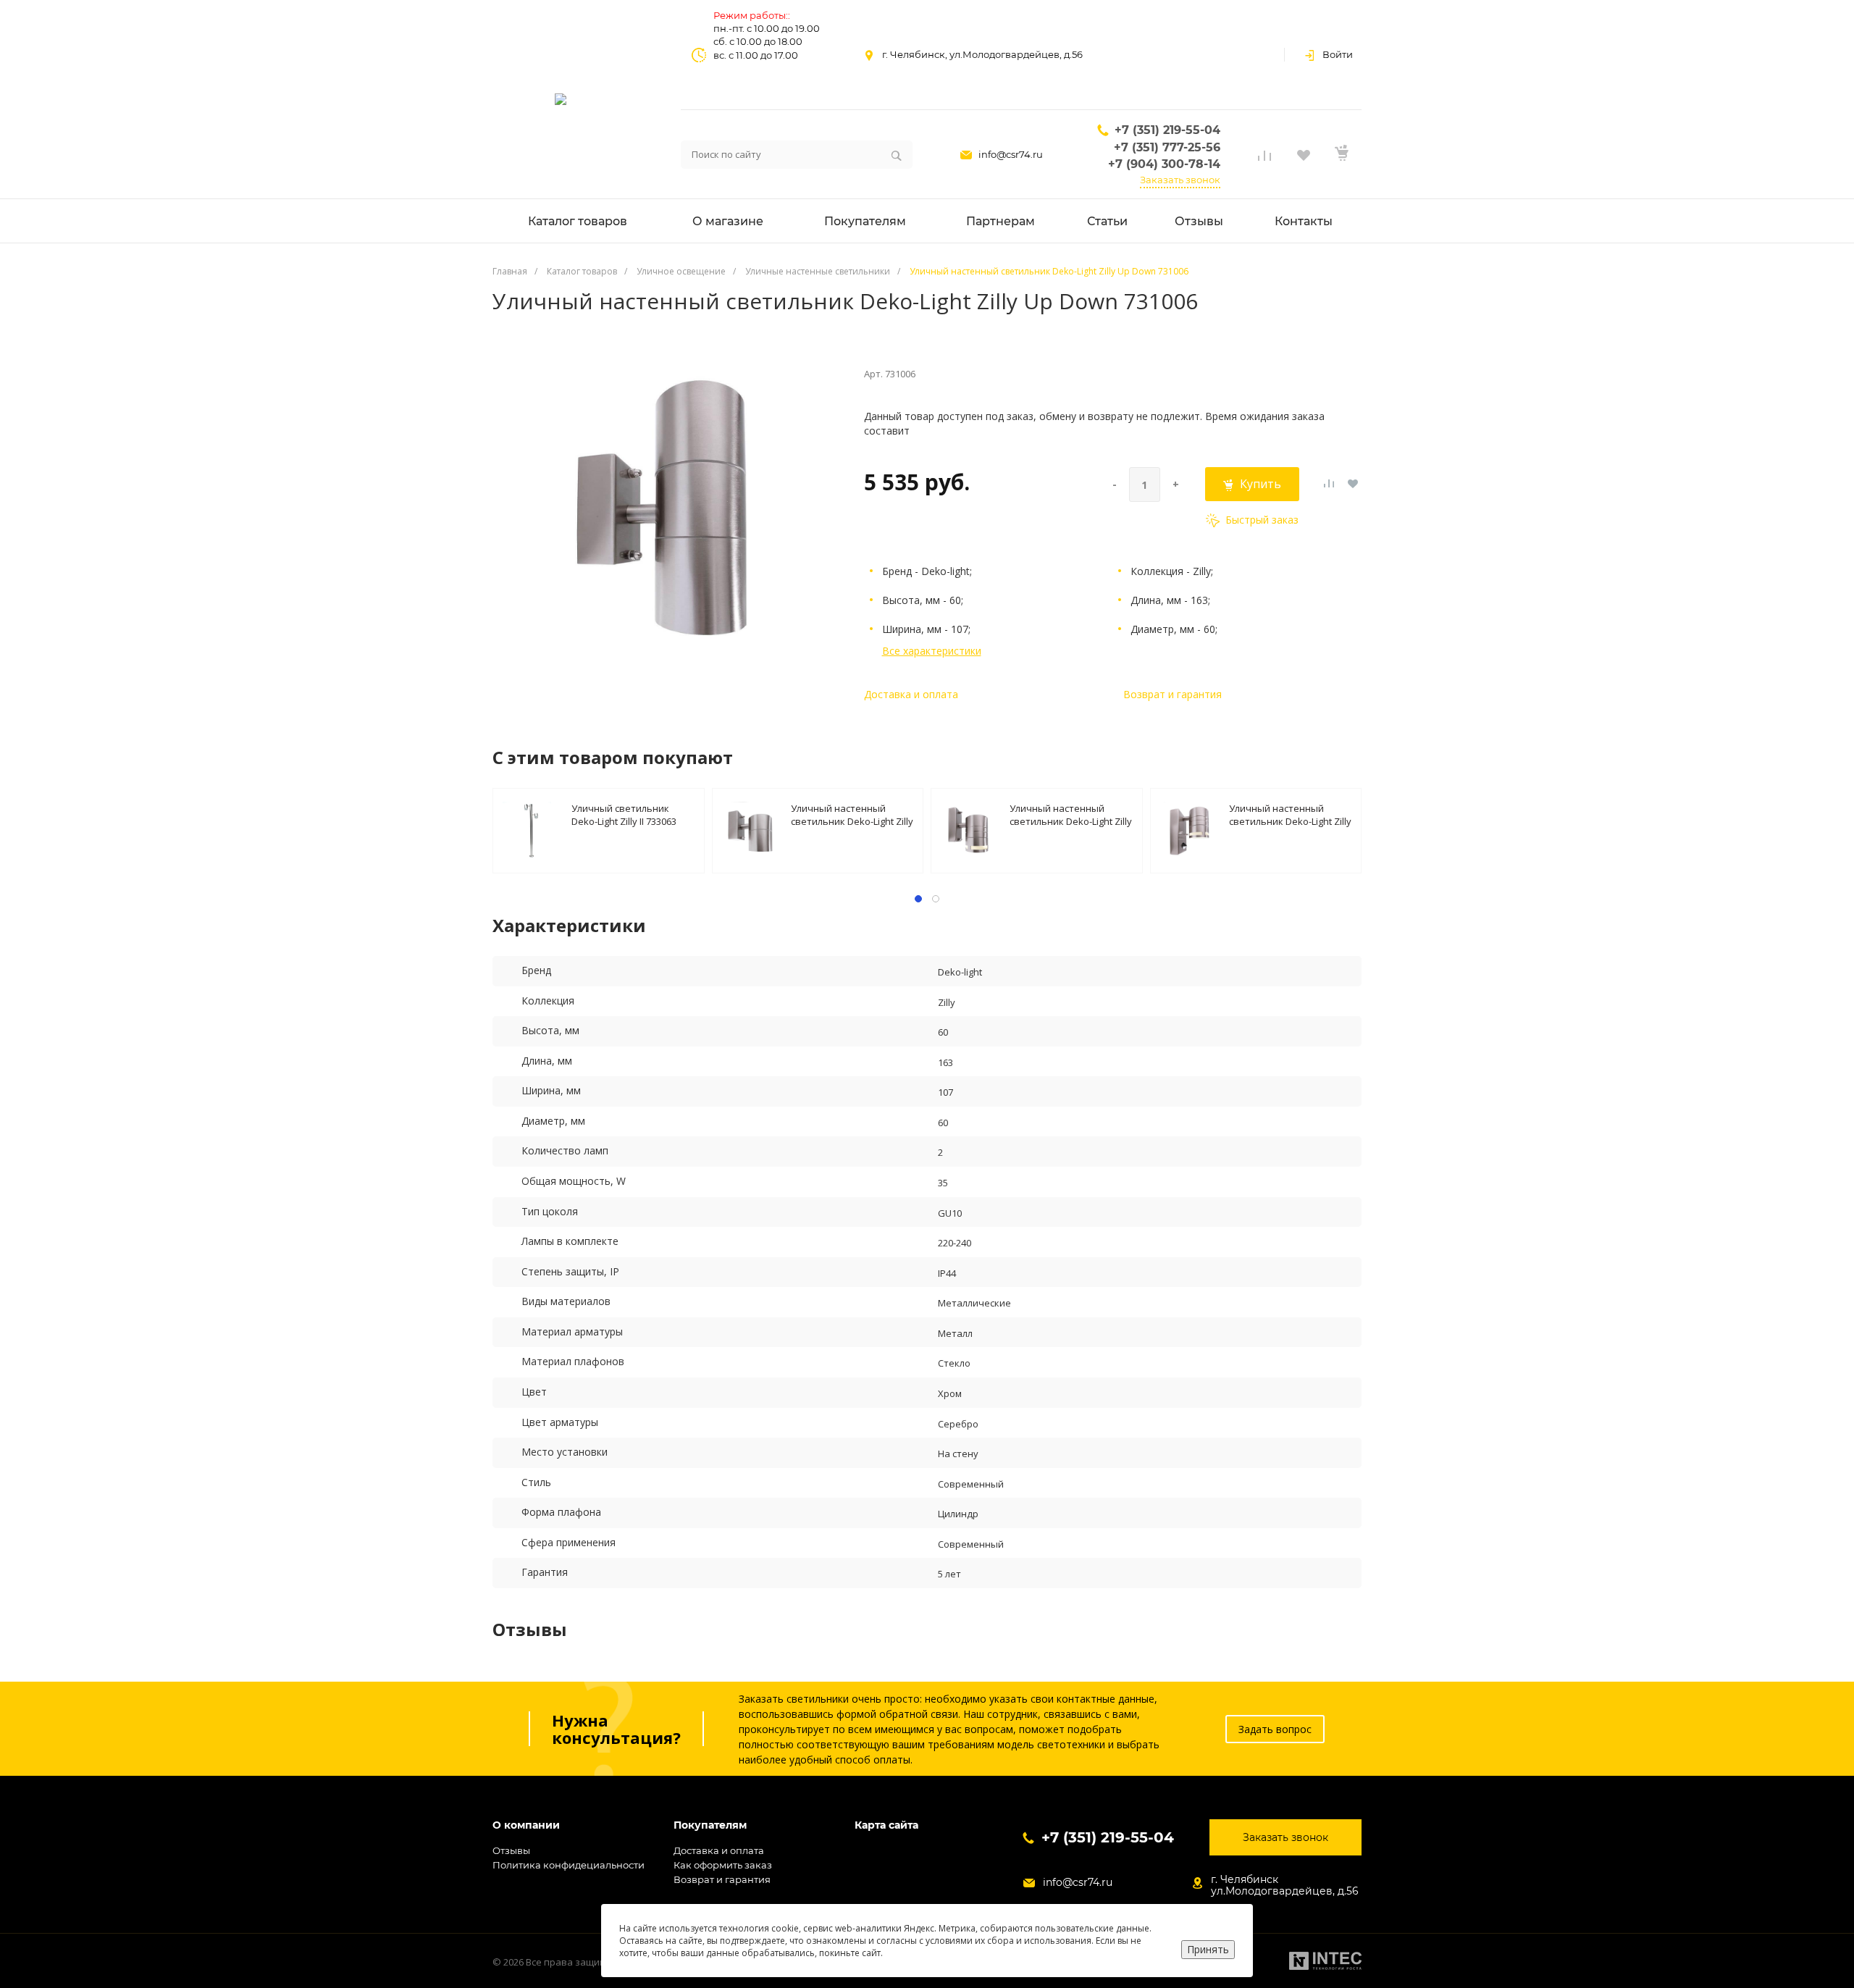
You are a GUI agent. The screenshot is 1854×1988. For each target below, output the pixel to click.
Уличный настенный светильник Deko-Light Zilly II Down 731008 (1071, 814)
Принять (1208, 1949)
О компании (526, 1825)
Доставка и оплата (911, 694)
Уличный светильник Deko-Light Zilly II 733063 (624, 814)
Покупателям (710, 1825)
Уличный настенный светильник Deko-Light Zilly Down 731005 (852, 814)
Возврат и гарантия (1173, 694)
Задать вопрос (1275, 1729)
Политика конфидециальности (569, 1865)
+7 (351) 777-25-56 (1167, 147)
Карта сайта (886, 1825)
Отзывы (511, 1850)
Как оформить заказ (723, 1865)
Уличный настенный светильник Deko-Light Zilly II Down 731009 (1290, 814)
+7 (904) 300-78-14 (1164, 164)
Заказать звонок (1180, 180)
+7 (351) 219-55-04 (1167, 130)
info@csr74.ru (1011, 154)
